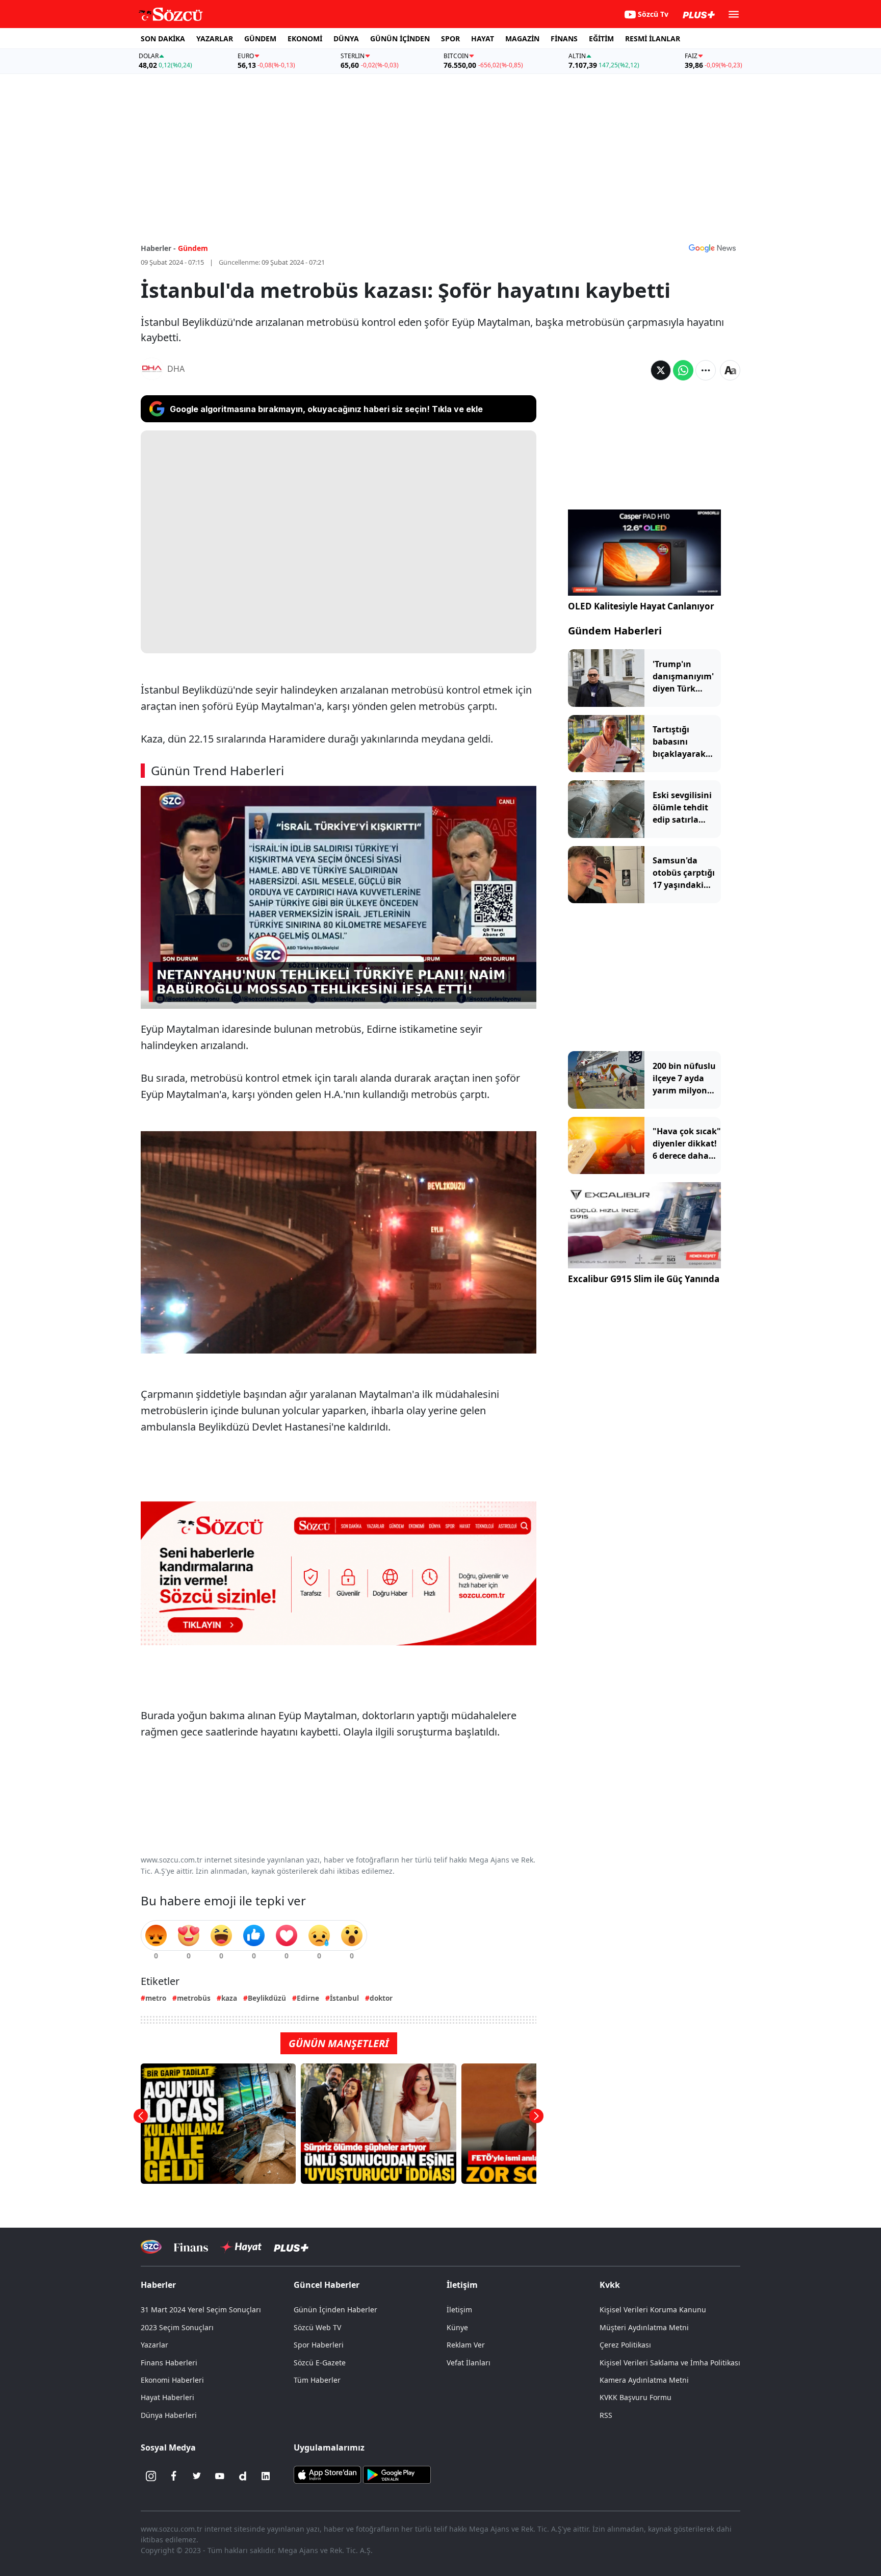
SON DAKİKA (163, 39)
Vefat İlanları (469, 2363)
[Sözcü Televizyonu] (151, 2247)
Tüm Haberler (317, 2380)
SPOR (450, 39)
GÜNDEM (260, 39)
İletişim (459, 2310)
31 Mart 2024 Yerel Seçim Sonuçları (201, 2310)
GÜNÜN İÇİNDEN (400, 39)
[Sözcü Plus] (291, 2247)
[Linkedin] (266, 2476)
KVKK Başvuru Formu (636, 2397)
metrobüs (194, 1998)
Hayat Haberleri (167, 2397)
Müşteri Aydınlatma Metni (644, 2327)
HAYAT (483, 39)
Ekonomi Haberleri (172, 2380)
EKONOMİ (305, 39)
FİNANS (564, 39)
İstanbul (344, 1998)
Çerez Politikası (625, 2345)
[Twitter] (197, 2476)
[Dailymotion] (243, 2476)
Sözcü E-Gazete (320, 2363)
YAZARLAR (215, 39)
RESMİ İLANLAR (653, 39)
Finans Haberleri (169, 2363)
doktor (381, 1998)
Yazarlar (154, 2345)
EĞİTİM (601, 39)
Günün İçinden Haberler (335, 2310)
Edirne (308, 1998)
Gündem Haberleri (615, 631)
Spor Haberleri (319, 2345)
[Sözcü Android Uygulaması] (397, 2474)
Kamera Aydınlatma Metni (644, 2380)
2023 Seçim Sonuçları (177, 2327)
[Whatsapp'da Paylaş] (683, 370)
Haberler (158, 2285)
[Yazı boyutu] (730, 370)
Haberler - (158, 248)
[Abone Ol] (712, 248)
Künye (457, 2327)
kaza (229, 1998)
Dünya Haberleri (169, 2415)
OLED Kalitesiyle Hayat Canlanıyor (641, 606)
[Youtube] (220, 2476)
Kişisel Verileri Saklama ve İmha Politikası (670, 2363)
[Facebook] (174, 2476)
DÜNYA (346, 39)
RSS (606, 2415)
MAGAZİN (522, 39)
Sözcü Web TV (317, 2327)
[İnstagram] (151, 2476)
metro (156, 1998)
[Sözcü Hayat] (241, 2247)
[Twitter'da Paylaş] (661, 370)
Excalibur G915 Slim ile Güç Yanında (644, 1279)
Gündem (193, 248)
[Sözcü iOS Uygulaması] (327, 2474)
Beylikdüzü (267, 1998)
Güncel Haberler (327, 2285)
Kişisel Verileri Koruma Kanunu (653, 2310)
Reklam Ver (466, 2345)
